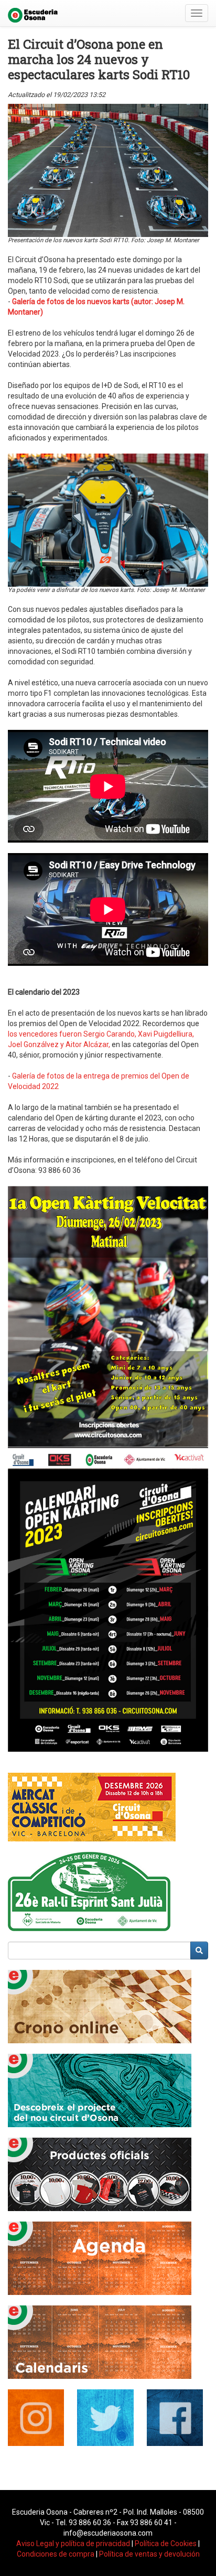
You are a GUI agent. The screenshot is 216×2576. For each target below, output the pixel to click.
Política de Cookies (166, 2543)
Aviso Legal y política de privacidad (73, 2543)
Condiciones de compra (56, 2554)
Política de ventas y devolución (149, 2554)
